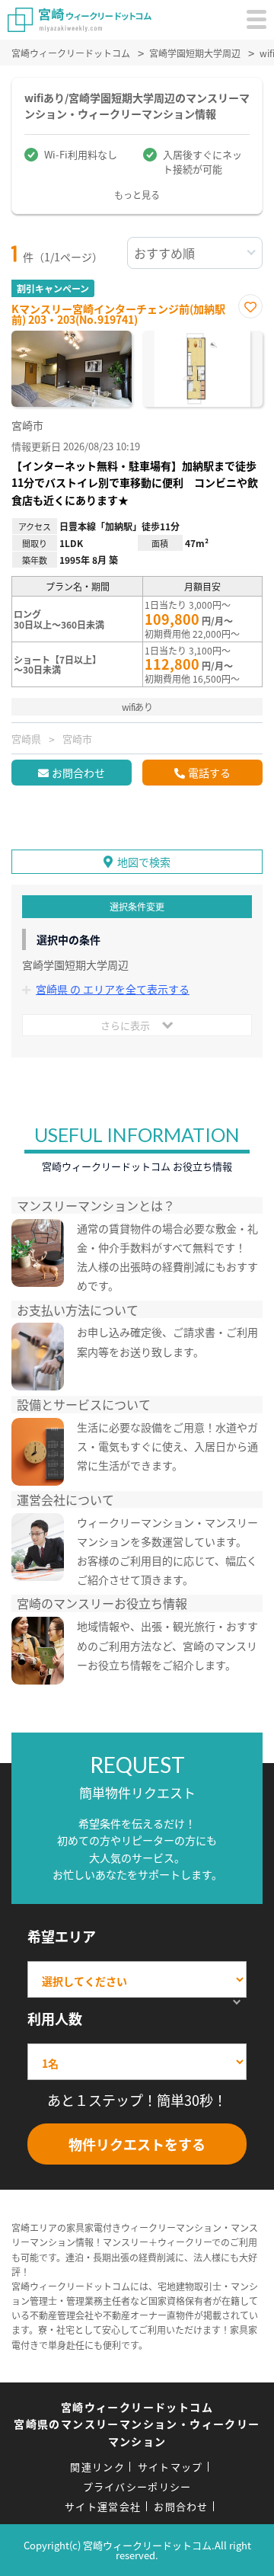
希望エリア (62, 1936)
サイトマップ (170, 2467)
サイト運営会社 (103, 2506)
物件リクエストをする (137, 2144)
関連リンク (97, 2467)
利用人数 (55, 2018)
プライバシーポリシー (137, 2486)
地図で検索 (144, 862)
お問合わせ (78, 773)
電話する (209, 773)
